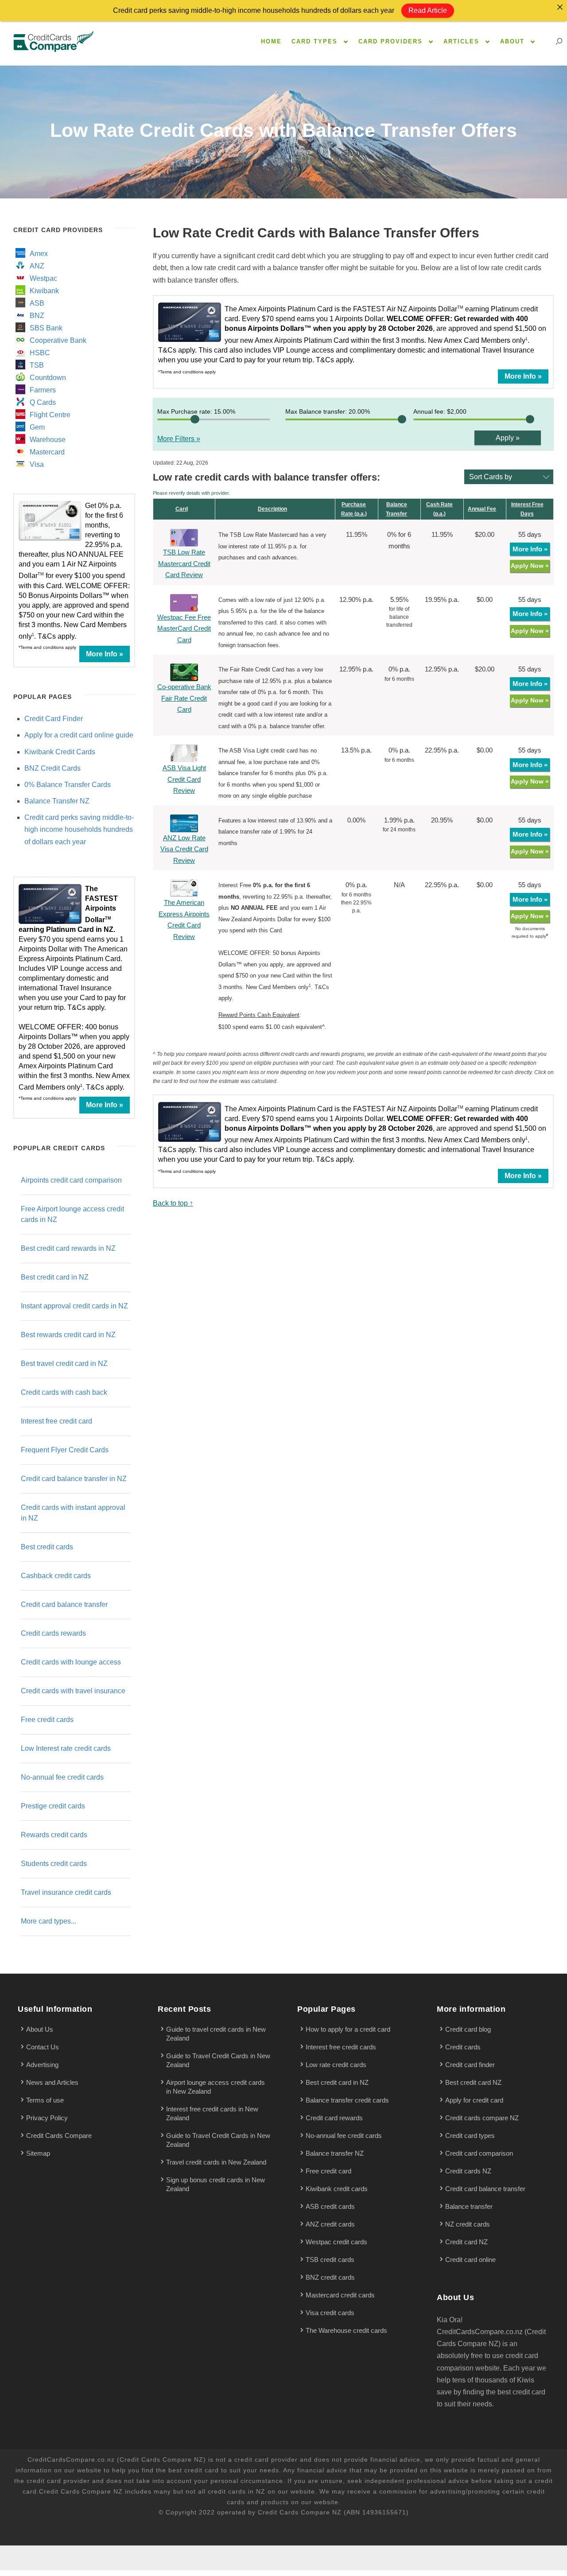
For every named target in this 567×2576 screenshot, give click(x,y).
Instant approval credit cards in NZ (74, 1306)
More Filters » (179, 439)
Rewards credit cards (54, 1835)
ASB (37, 303)
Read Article (428, 10)
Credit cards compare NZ (482, 2118)
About (512, 41)
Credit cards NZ (468, 2171)
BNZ (37, 316)
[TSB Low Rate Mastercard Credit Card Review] (184, 537)
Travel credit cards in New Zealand (216, 2162)
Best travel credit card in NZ (64, 1364)
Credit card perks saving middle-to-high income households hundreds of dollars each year (79, 829)
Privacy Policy (47, 2118)
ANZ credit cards (330, 2224)
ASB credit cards (330, 2206)
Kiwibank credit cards (337, 2189)
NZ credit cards (468, 2224)
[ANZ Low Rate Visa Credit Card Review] (184, 823)
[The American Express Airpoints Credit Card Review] (184, 887)
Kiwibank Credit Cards (60, 752)
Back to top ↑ (173, 1203)
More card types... (49, 1921)
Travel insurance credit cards (66, 1892)
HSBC (40, 353)
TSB (37, 365)
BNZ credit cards (330, 2277)
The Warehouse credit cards (346, 2330)
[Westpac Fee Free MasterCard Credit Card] (184, 602)
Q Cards (43, 402)
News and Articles (52, 2082)
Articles (461, 41)
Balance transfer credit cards (347, 2100)
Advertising (42, 2065)
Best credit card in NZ (55, 1277)
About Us (40, 2029)
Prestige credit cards (53, 1806)
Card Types (315, 41)
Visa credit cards (330, 2313)
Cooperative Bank (58, 340)
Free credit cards (47, 1720)
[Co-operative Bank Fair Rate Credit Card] (184, 672)
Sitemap (38, 2153)
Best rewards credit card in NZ (68, 1335)
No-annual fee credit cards (62, 1777)
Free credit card (328, 2171)
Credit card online (470, 2260)
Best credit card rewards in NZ (68, 1248)
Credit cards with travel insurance (73, 1691)
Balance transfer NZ (335, 2153)
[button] (511, 477)
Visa (37, 464)
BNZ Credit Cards (52, 768)
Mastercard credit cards (340, 2295)
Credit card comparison (479, 2153)
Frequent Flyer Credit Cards (65, 1450)
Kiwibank (44, 291)
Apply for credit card (474, 2100)
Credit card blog (468, 2029)
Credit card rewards (334, 2118)
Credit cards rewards (53, 1633)
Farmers (43, 390)
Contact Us (43, 2047)
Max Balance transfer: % (328, 411)
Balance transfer (469, 2206)
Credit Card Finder (54, 719)
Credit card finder (470, 2065)
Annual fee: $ (440, 411)
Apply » (508, 438)
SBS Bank (46, 328)
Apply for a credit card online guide (79, 735)
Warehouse (48, 440)
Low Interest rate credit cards (66, 1748)
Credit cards (463, 2047)
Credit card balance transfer (64, 1604)
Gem (37, 427)
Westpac (43, 278)
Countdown (48, 378)
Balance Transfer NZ (57, 801)
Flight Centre (50, 415)
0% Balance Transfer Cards (68, 785)
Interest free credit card (56, 1421)
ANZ (37, 266)
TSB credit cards (330, 2260)
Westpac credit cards (336, 2242)
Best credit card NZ (473, 2082)
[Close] (560, 7)
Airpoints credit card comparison (71, 1180)
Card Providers (390, 41)
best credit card (194, 2470)
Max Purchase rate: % (196, 411)
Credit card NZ (466, 2242)
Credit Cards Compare (59, 2136)
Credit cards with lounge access (71, 1662)
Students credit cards (54, 1864)
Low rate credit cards (336, 2065)
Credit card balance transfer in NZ (74, 1479)
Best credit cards (47, 1547)
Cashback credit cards (56, 1576)
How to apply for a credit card (348, 2029)
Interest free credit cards (341, 2047)
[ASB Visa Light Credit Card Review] (184, 753)
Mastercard (47, 452)
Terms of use (45, 2100)
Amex (39, 254)
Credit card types (470, 2136)
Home (271, 41)
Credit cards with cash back (64, 1392)
